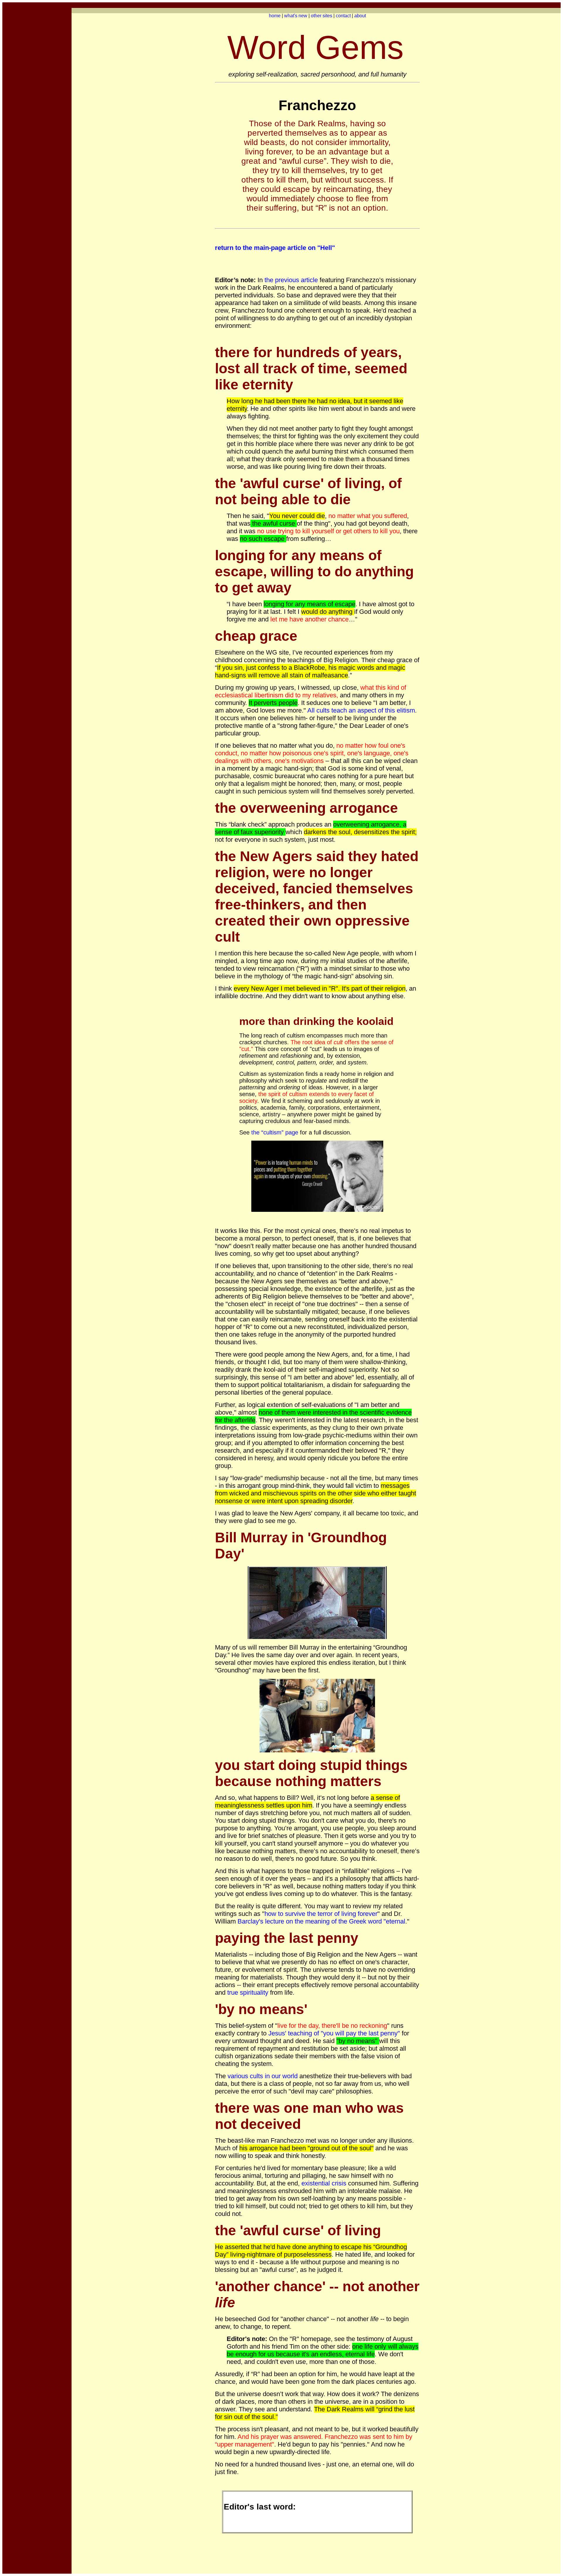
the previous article (291, 280)
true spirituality (248, 1993)
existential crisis (324, 2183)
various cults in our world (263, 2076)
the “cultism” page (275, 1132)
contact (343, 16)
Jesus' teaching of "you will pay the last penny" (334, 2033)
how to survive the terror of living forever (321, 1914)
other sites (322, 16)
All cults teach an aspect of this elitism (361, 710)
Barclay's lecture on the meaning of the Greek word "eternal (321, 1921)
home (275, 16)
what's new (296, 16)
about (360, 16)
